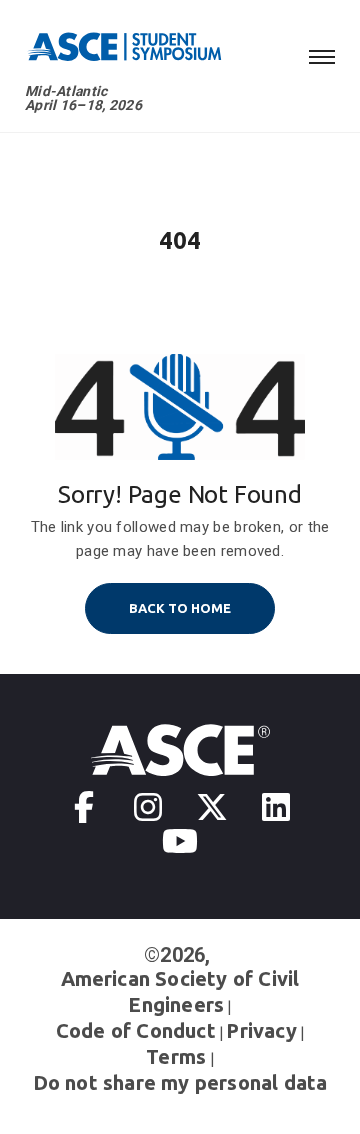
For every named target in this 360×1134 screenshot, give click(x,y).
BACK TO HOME (180, 608)
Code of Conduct (136, 1030)
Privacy (261, 1030)
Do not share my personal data (180, 1082)
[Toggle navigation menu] (322, 54)
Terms (176, 1056)
